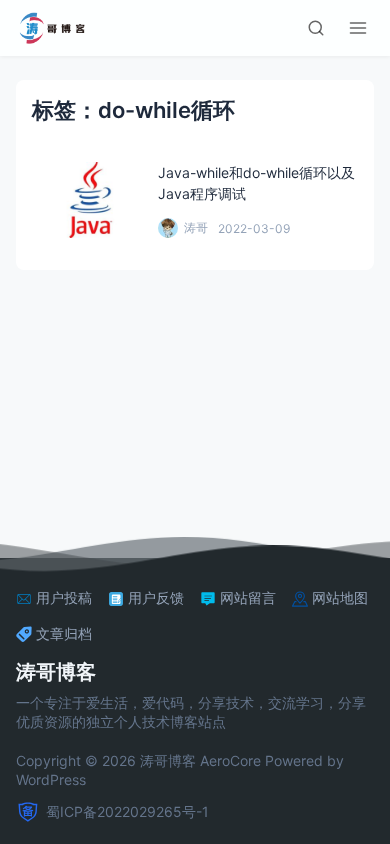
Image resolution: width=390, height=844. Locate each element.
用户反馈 (156, 598)
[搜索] (316, 28)
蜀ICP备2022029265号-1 (127, 811)
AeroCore (230, 760)
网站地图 (340, 598)
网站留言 (248, 598)
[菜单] (358, 28)
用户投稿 (64, 598)
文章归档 (64, 634)
